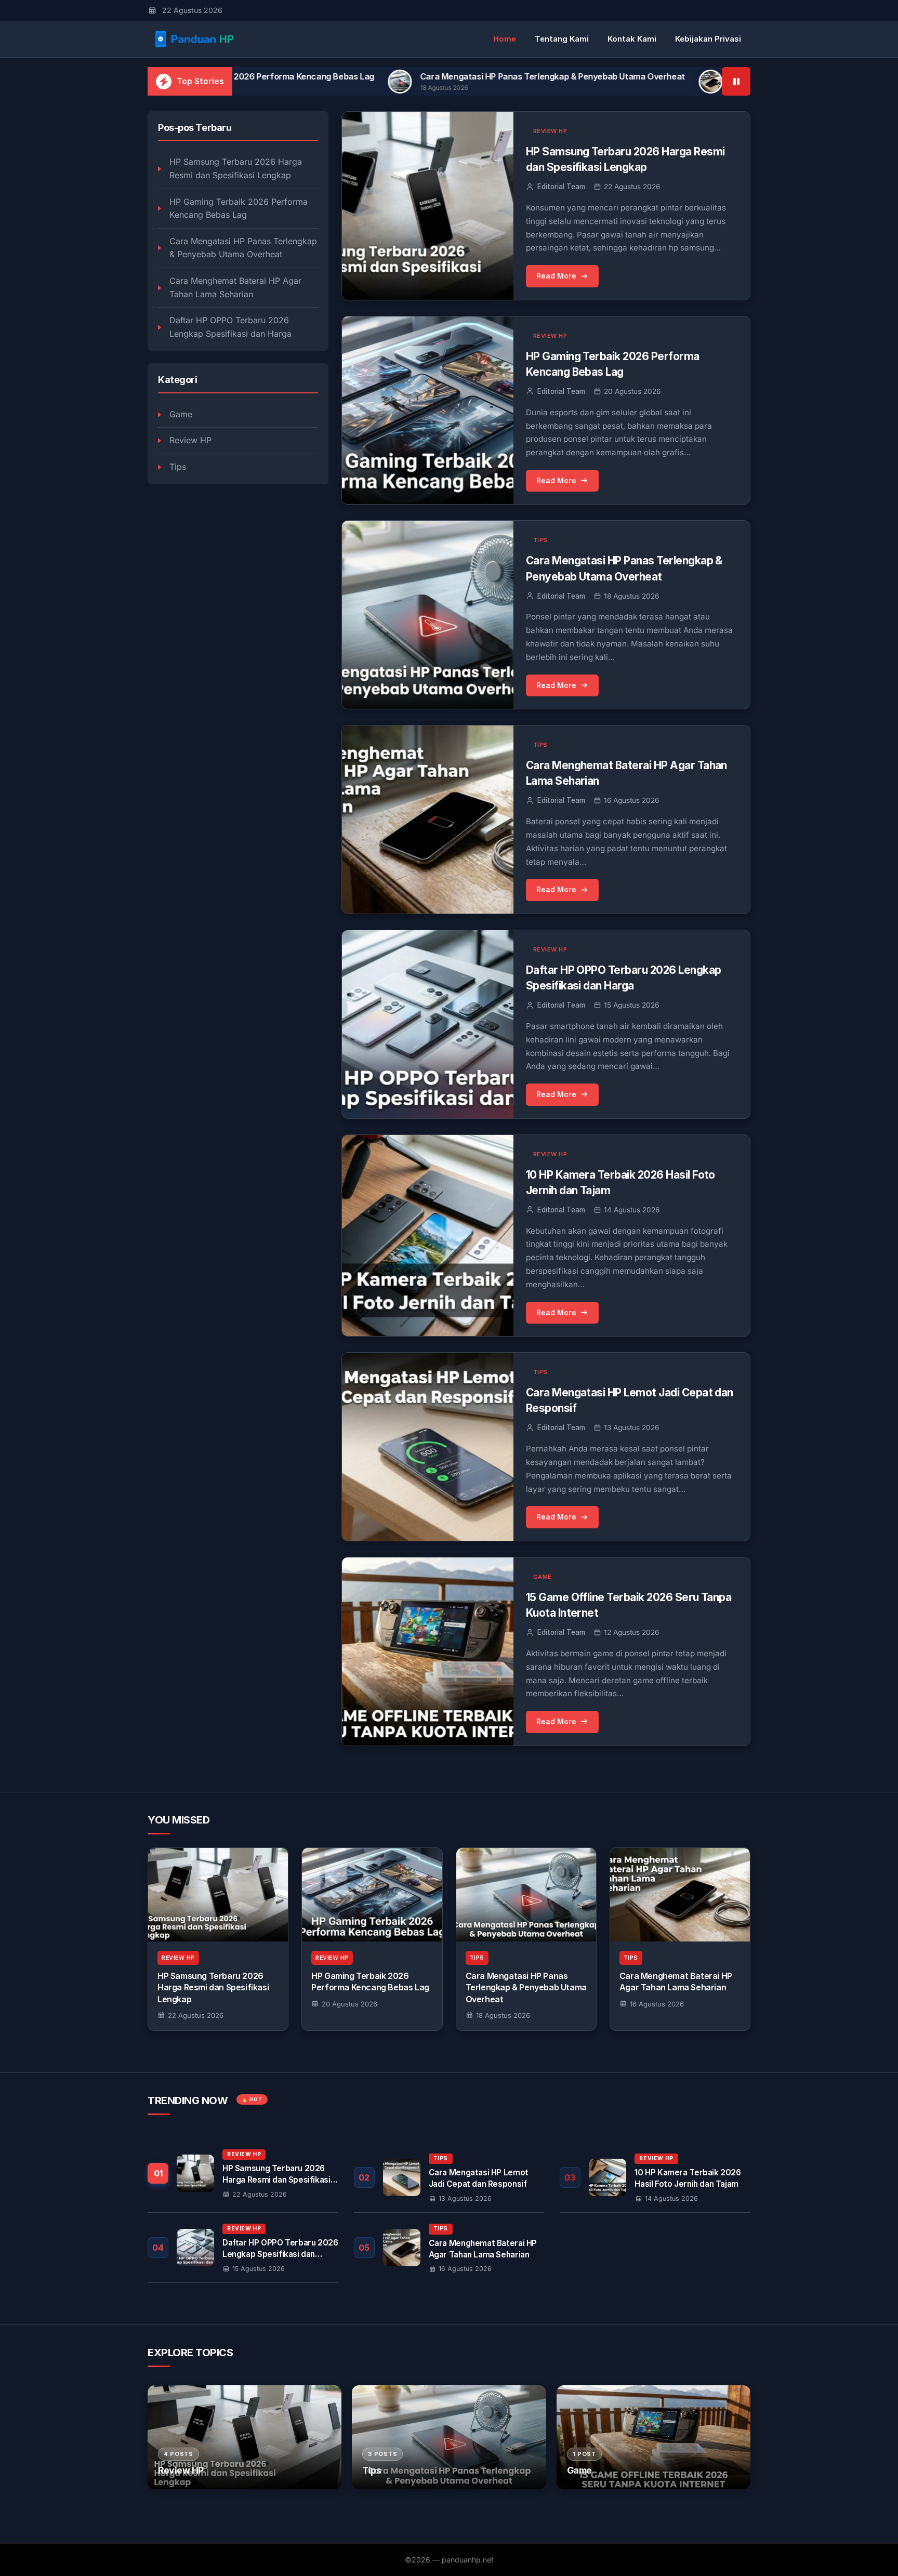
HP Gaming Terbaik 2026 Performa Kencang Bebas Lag (239, 208)
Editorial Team (561, 187)
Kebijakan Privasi (708, 39)
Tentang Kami (562, 39)
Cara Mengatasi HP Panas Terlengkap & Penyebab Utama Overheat (402, 76)
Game (181, 414)
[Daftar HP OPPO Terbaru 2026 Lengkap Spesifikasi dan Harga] (243, 2248)
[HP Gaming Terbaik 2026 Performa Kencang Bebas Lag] (372, 1895)
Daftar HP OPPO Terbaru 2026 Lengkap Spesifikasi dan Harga (230, 327)
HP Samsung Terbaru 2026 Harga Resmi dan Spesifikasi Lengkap (236, 168)
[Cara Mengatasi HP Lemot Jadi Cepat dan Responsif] (449, 2177)
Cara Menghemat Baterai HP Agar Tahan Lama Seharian (691, 76)
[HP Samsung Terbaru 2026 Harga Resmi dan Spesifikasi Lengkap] (218, 1895)
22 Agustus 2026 (196, 2015)
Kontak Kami (632, 39)
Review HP (190, 440)
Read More (556, 276)
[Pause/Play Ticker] (736, 81)
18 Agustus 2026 (503, 2015)
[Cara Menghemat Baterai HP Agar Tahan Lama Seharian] (680, 1895)
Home (505, 39)
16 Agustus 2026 (657, 2004)
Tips (178, 467)
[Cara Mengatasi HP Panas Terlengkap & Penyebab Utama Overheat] (526, 1895)
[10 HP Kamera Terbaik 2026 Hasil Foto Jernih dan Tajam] (655, 2177)
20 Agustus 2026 (349, 2004)
